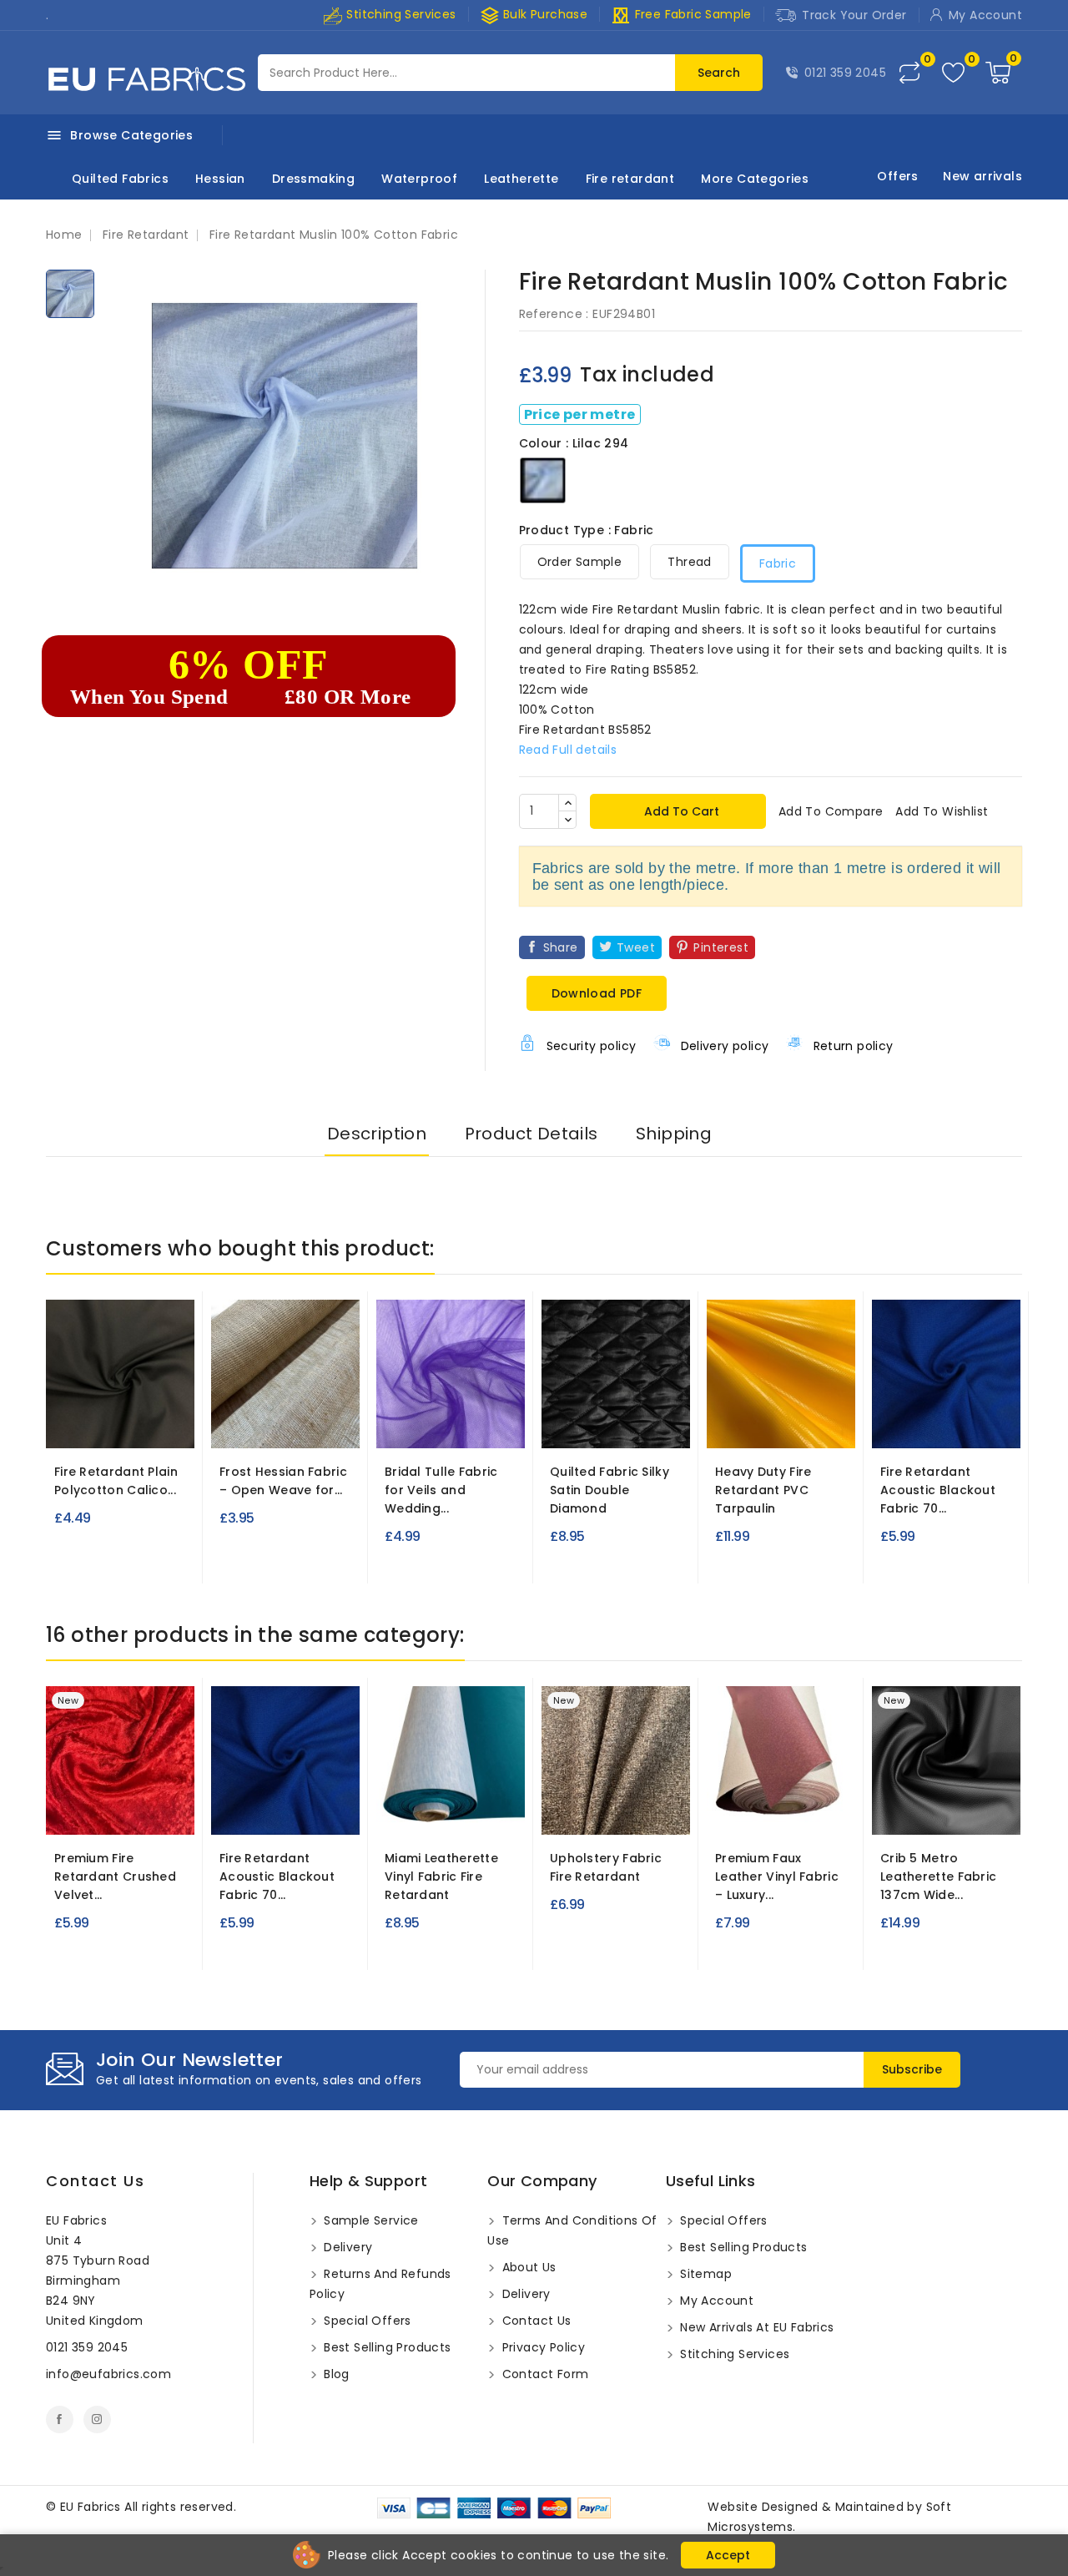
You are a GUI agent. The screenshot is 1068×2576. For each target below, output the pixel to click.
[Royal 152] (787, 1424)
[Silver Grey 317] (961, 1424)
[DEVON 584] (652, 1811)
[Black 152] (726, 1424)
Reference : (554, 314)
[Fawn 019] (166, 1424)
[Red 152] (757, 1424)
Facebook (60, 2419)
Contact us (95, 2181)
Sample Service (370, 2220)
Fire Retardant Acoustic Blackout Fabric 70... (938, 1490)
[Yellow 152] (818, 1424)
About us (527, 2267)
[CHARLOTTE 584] (592, 1811)
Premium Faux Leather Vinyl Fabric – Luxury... (777, 1876)
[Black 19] (74, 1424)
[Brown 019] (135, 1424)
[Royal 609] (63, 1811)
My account (715, 2301)
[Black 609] (93, 1811)
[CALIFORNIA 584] (561, 1811)
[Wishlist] (953, 73)
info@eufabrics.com (108, 2374)
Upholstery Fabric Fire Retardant (606, 1867)
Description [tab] (377, 1134)
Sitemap (704, 2274)
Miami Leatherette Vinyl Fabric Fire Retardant (441, 1876)
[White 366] (624, 1424)
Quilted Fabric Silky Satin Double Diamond (610, 1490)
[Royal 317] (931, 1424)
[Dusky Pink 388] (781, 1811)
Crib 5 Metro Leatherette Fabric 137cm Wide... (938, 1876)
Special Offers (366, 2321)
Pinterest (721, 947)
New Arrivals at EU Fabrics (756, 2327)
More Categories (755, 179)
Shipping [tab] (674, 1134)
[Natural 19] (105, 1424)
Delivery (347, 2247)
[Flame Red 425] (484, 1811)
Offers (897, 176)
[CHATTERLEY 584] (622, 1811)
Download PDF (597, 993)
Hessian (220, 179)
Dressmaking (313, 179)
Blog (335, 2374)
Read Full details (568, 750)
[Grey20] (921, 1811)
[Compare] (909, 73)
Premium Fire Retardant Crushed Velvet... (115, 1876)
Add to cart (680, 811)
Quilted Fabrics (120, 179)
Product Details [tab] (531, 1134)
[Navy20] (952, 1811)
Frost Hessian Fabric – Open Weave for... (283, 1481)
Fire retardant (630, 179)
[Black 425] (393, 1811)
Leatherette (521, 179)
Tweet (636, 947)
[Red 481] (456, 1424)
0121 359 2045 (845, 73)
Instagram (97, 2419)
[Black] (601, 1431)
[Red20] (982, 1811)
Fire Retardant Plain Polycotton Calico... (116, 1481)
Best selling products (386, 2347)
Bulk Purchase (534, 15)
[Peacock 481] (486, 1424)
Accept (728, 2555)
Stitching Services (400, 14)
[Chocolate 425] (454, 1811)
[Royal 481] (426, 1424)
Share (561, 947)
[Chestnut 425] (423, 1811)
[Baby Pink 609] (123, 1811)
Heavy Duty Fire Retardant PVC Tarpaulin (763, 1490)
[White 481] (395, 1424)
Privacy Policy (542, 2347)
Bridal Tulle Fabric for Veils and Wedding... (441, 1490)
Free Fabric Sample (681, 15)
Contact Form (543, 2374)
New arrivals (982, 176)
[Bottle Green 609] (154, 1811)
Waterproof (419, 179)
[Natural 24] (285, 1424)
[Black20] (891, 1811)
